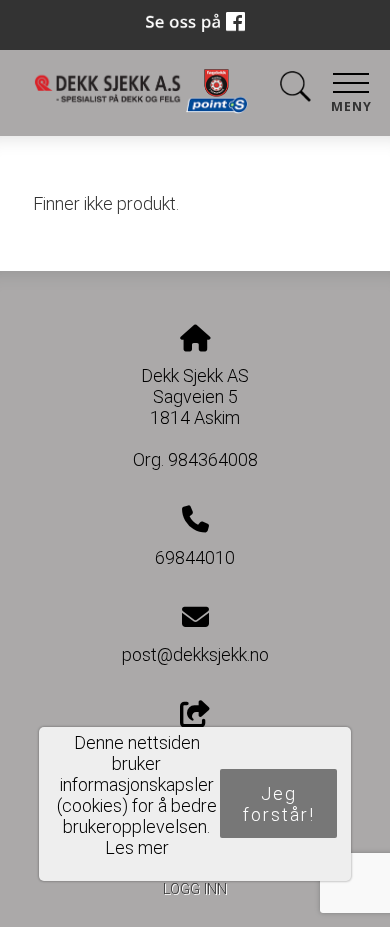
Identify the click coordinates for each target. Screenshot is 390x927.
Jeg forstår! (279, 804)
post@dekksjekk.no (195, 654)
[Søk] (295, 90)
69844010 (195, 557)
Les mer (137, 847)
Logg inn (195, 889)
